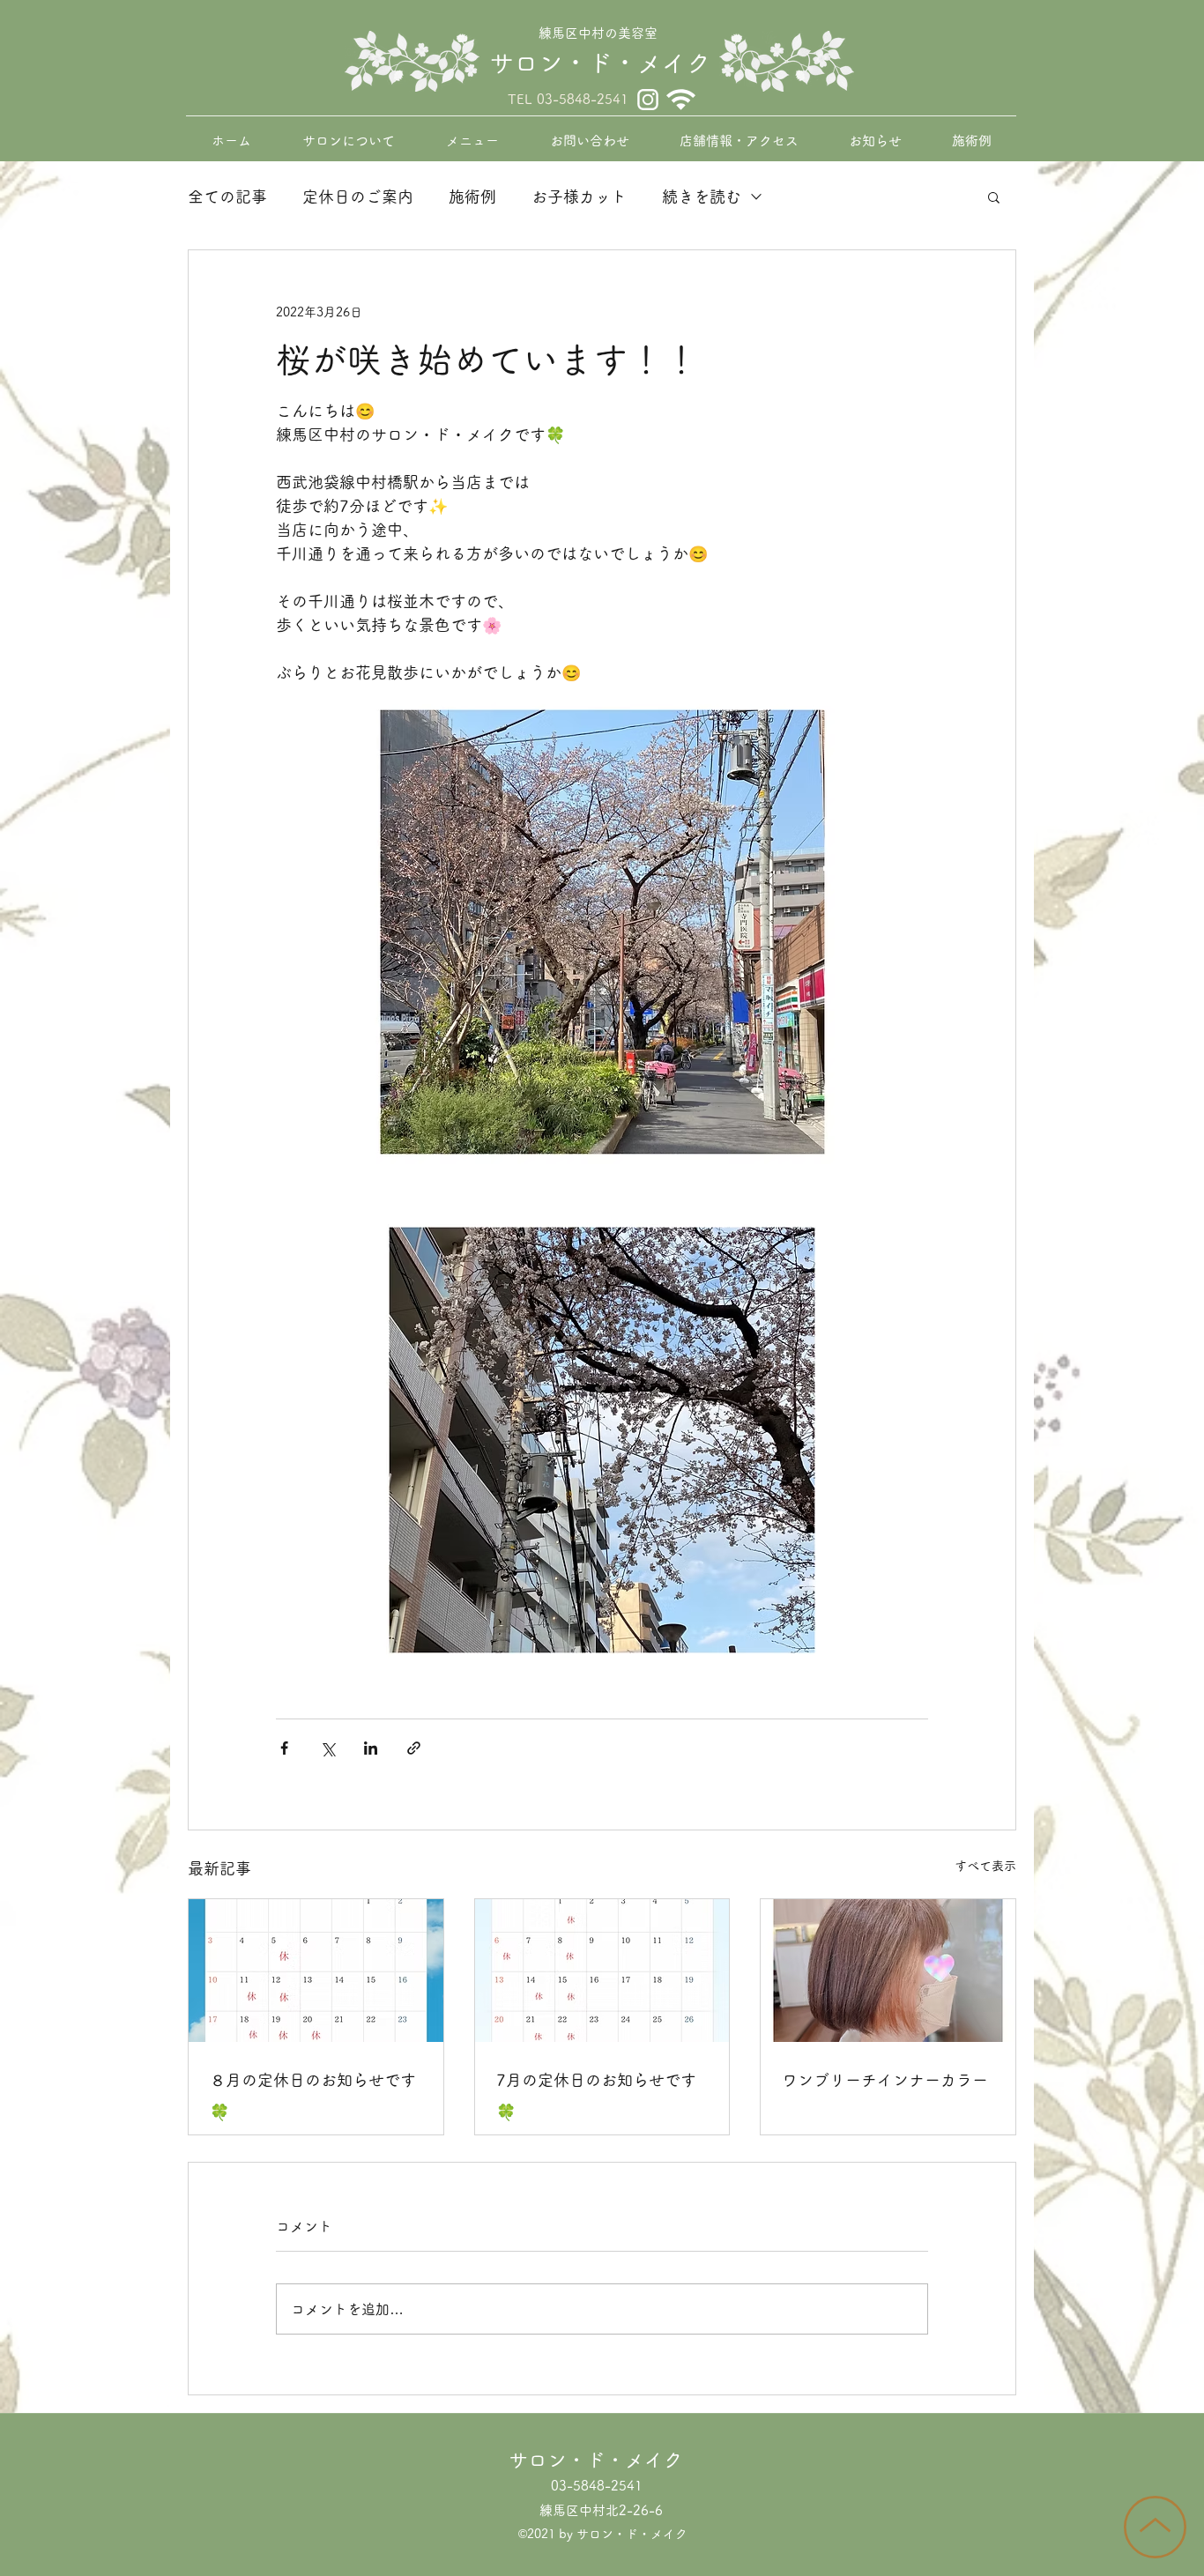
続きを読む (702, 197)
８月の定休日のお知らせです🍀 (313, 2096)
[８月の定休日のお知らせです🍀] (316, 1971)
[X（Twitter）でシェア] (327, 1748)
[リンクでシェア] (414, 1748)
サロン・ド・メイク (600, 63)
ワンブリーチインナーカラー (885, 2080)
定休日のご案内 (358, 197)
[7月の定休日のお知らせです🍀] (602, 1971)
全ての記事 (227, 197)
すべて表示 (985, 1866)
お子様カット (579, 197)
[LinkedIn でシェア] (371, 1748)
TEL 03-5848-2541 (568, 99)
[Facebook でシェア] (284, 1748)
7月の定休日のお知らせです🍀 (596, 2096)
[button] (994, 197)
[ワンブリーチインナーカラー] (888, 1971)
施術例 (472, 197)
